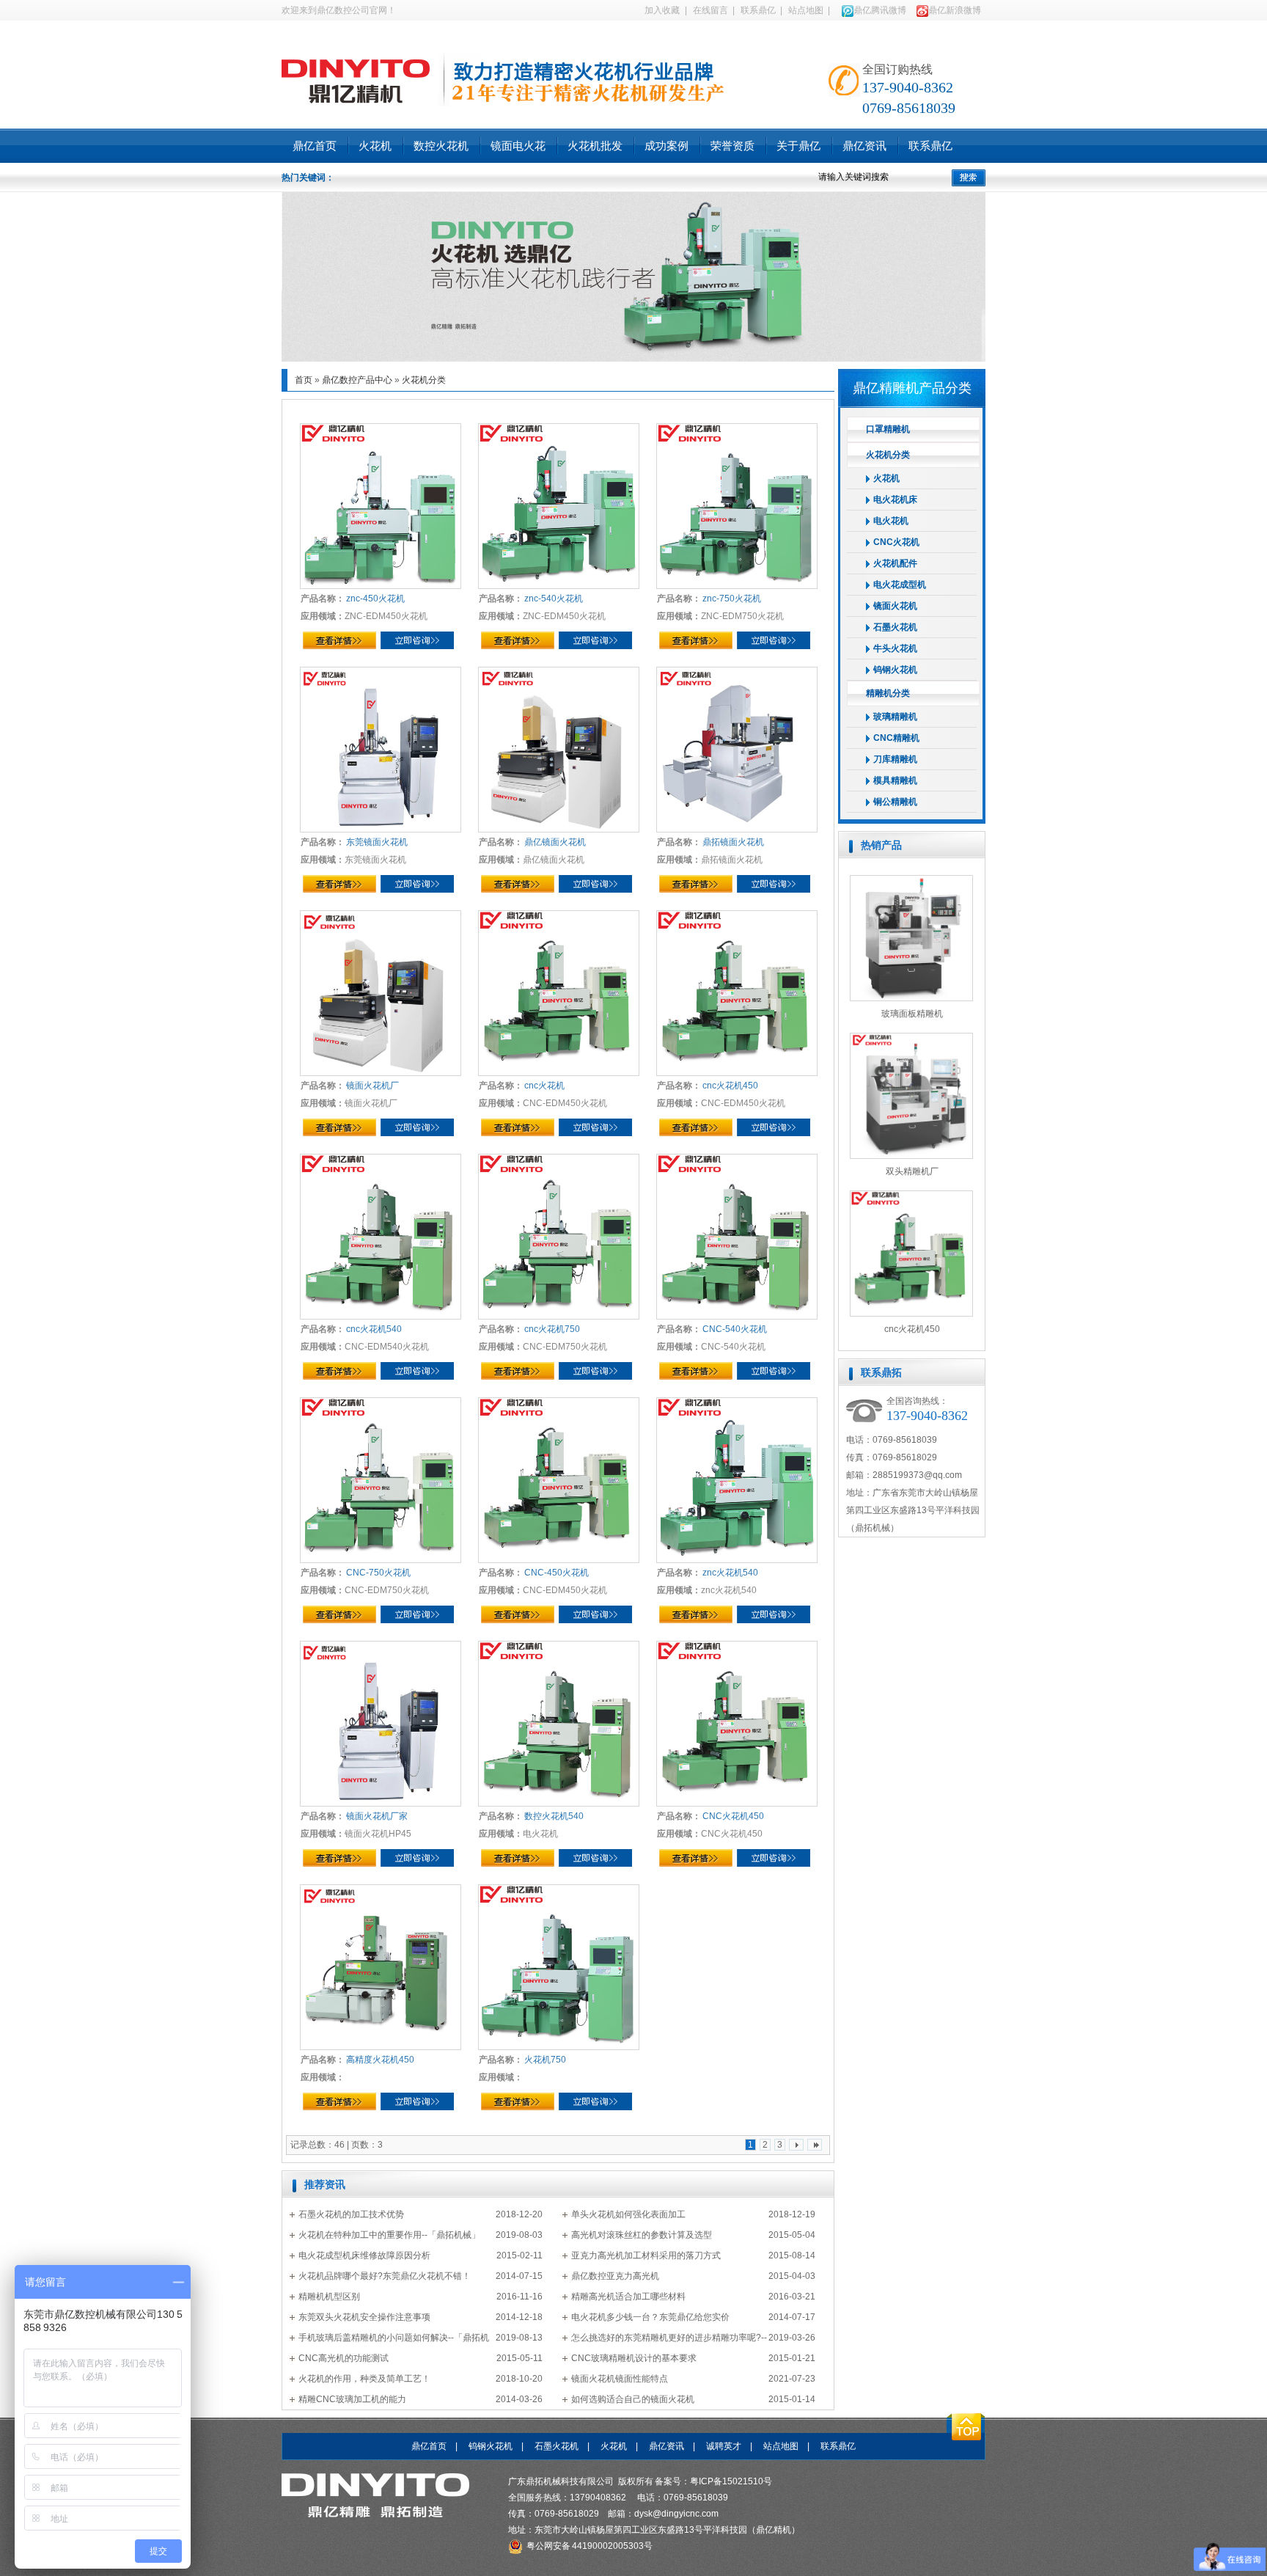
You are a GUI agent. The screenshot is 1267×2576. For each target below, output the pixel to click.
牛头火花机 (895, 648)
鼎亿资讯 (864, 146)
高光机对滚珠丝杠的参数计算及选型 (642, 2235)
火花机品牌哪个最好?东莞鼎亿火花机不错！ (385, 2276)
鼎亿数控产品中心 (357, 380)
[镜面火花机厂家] (381, 1724)
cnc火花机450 (730, 1086)
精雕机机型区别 (329, 2297)
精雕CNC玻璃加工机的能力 (352, 2399)
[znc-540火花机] (559, 506)
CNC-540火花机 (734, 1329)
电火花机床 (895, 500)
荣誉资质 (732, 146)
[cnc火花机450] (737, 993)
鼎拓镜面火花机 (732, 842)
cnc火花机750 (551, 1329)
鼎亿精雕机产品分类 (912, 388)
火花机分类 (424, 380)
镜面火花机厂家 (376, 1816)
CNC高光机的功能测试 (344, 2358)
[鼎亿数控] (356, 74)
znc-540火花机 (553, 599)
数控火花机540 (553, 1816)
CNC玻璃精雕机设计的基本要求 (634, 2358)
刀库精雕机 (895, 759)
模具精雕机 (895, 780)
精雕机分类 (888, 693)
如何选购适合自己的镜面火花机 (633, 2399)
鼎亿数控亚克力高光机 (615, 2276)
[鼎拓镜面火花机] (737, 750)
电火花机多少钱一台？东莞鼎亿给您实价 (650, 2317)
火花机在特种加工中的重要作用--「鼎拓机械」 (389, 2235)
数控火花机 (441, 146)
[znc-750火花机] (737, 506)
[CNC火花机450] (737, 1724)
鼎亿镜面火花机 (554, 842)
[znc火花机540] (737, 1480)
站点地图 (806, 10)
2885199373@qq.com (917, 1475)
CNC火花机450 (732, 1816)
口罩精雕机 (888, 429)
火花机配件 (895, 563)
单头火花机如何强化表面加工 (628, 2214)
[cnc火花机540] (381, 1237)
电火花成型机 (900, 585)
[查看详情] (339, 640)
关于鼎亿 (798, 146)
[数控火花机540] (559, 1724)
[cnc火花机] (559, 993)
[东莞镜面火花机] (381, 750)
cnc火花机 (544, 1086)
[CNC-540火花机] (737, 1237)
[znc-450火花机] (381, 506)
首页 (304, 380)
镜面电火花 (518, 146)
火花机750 (544, 2060)
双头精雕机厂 (912, 1171)
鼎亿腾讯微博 (880, 10)
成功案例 (666, 146)
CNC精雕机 (896, 738)
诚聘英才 (724, 2446)
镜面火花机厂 (372, 1086)
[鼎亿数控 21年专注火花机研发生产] (633, 359)
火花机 (375, 146)
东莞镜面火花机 (376, 842)
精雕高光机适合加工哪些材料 (628, 2297)
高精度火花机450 (379, 2060)
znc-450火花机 (375, 599)
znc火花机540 (730, 1573)
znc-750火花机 (731, 599)
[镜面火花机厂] (381, 993)
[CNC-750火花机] (381, 1480)
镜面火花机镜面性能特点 (620, 2379)
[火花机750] (559, 1967)
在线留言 (710, 10)
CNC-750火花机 (378, 1573)
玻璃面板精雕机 (912, 1014)
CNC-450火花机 (556, 1573)
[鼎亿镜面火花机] (559, 750)
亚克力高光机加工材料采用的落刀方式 (646, 2255)
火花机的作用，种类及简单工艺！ (364, 2379)
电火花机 (891, 521)
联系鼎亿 (758, 10)
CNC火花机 (896, 542)
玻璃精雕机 (895, 717)
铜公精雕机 (895, 802)
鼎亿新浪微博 (955, 10)
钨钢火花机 (895, 670)
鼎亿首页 (315, 146)
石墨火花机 (895, 627)
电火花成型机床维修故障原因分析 (364, 2255)
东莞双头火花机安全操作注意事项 (364, 2317)
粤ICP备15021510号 (731, 2481)
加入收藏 (662, 10)
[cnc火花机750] (559, 1237)
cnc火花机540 (373, 1329)
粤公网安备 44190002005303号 (590, 2546)
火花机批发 (595, 146)
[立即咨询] (417, 640)
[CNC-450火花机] (559, 1480)
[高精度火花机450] (381, 1967)
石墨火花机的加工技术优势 (351, 2214)
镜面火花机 (895, 606)
